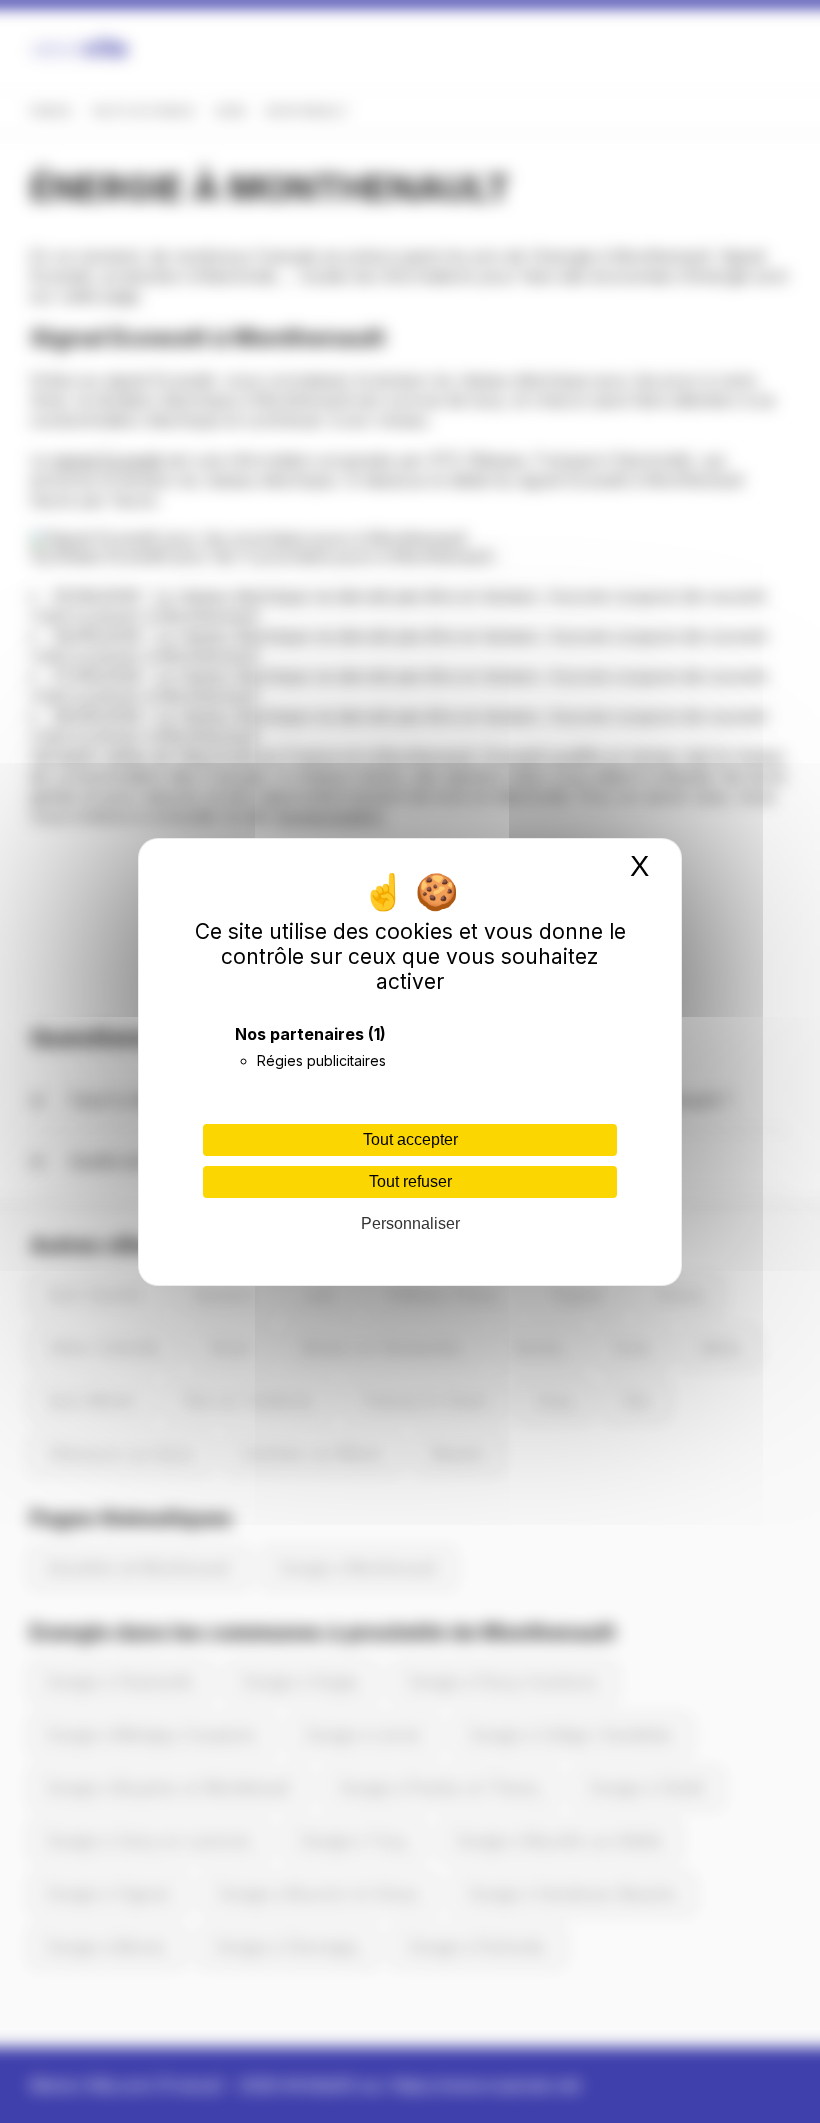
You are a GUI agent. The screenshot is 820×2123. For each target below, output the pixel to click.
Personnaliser (410, 1223)
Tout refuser (410, 1181)
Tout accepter (410, 1139)
